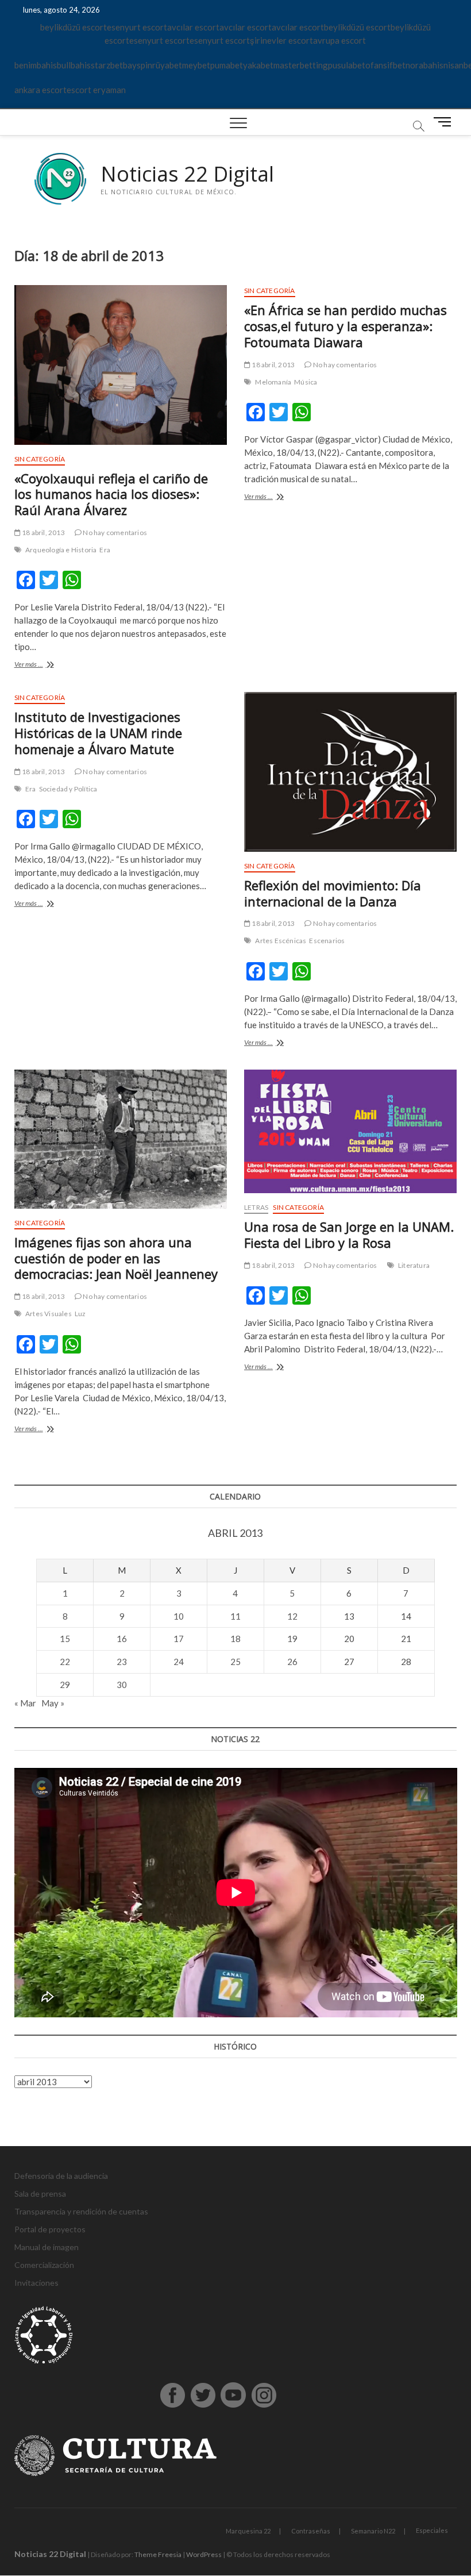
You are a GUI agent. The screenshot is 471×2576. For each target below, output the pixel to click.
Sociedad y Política (68, 789)
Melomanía (273, 382)
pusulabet (347, 65)
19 (292, 1639)
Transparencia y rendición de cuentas (81, 2211)
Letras (256, 1207)
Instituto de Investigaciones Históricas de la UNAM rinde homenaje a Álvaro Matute (98, 733)
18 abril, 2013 (43, 532)
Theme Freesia (158, 2554)
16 (122, 1639)
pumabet (227, 65)
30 (122, 1685)
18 (235, 1639)
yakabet (258, 65)
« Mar (25, 1703)
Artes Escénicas (281, 941)
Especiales (432, 2530)
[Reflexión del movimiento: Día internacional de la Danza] (350, 772)
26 (292, 1662)
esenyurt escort (137, 27)
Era (105, 550)
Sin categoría (40, 459)
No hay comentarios (114, 532)
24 (179, 1662)
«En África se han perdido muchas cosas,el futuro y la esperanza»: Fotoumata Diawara (345, 326)
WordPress (204, 2554)
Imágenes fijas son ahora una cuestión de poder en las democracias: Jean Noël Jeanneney (116, 1258)
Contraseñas (311, 2531)
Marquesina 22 (248, 2531)
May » (53, 1703)
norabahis (424, 65)
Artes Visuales (49, 1314)
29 (65, 1685)
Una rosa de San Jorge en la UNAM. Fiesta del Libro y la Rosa (349, 1235)
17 (179, 1639)
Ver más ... (47, 665)
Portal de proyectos (50, 2229)
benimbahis (36, 65)
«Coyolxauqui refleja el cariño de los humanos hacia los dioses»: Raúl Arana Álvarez (111, 494)
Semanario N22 (373, 2531)
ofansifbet (385, 65)
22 (65, 1662)
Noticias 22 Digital (187, 174)
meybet (196, 65)
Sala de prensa (40, 2194)
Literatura (414, 1265)
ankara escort (40, 90)
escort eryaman (96, 90)
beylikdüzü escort (74, 27)
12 (292, 1616)
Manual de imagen (47, 2247)
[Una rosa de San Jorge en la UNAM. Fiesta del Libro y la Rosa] (350, 1131)
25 (235, 1662)
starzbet (107, 65)
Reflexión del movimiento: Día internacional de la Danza (333, 893)
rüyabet (167, 65)
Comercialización (44, 2265)
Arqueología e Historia (61, 550)
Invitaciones (36, 2283)
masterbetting (301, 65)
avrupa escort (339, 40)
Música (306, 382)
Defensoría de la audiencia (61, 2176)
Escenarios (327, 941)
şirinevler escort (281, 40)
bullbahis (74, 65)
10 (179, 1616)
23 (122, 1662)
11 (235, 1616)
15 (65, 1639)
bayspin (138, 65)
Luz (80, 1314)
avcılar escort (193, 27)
